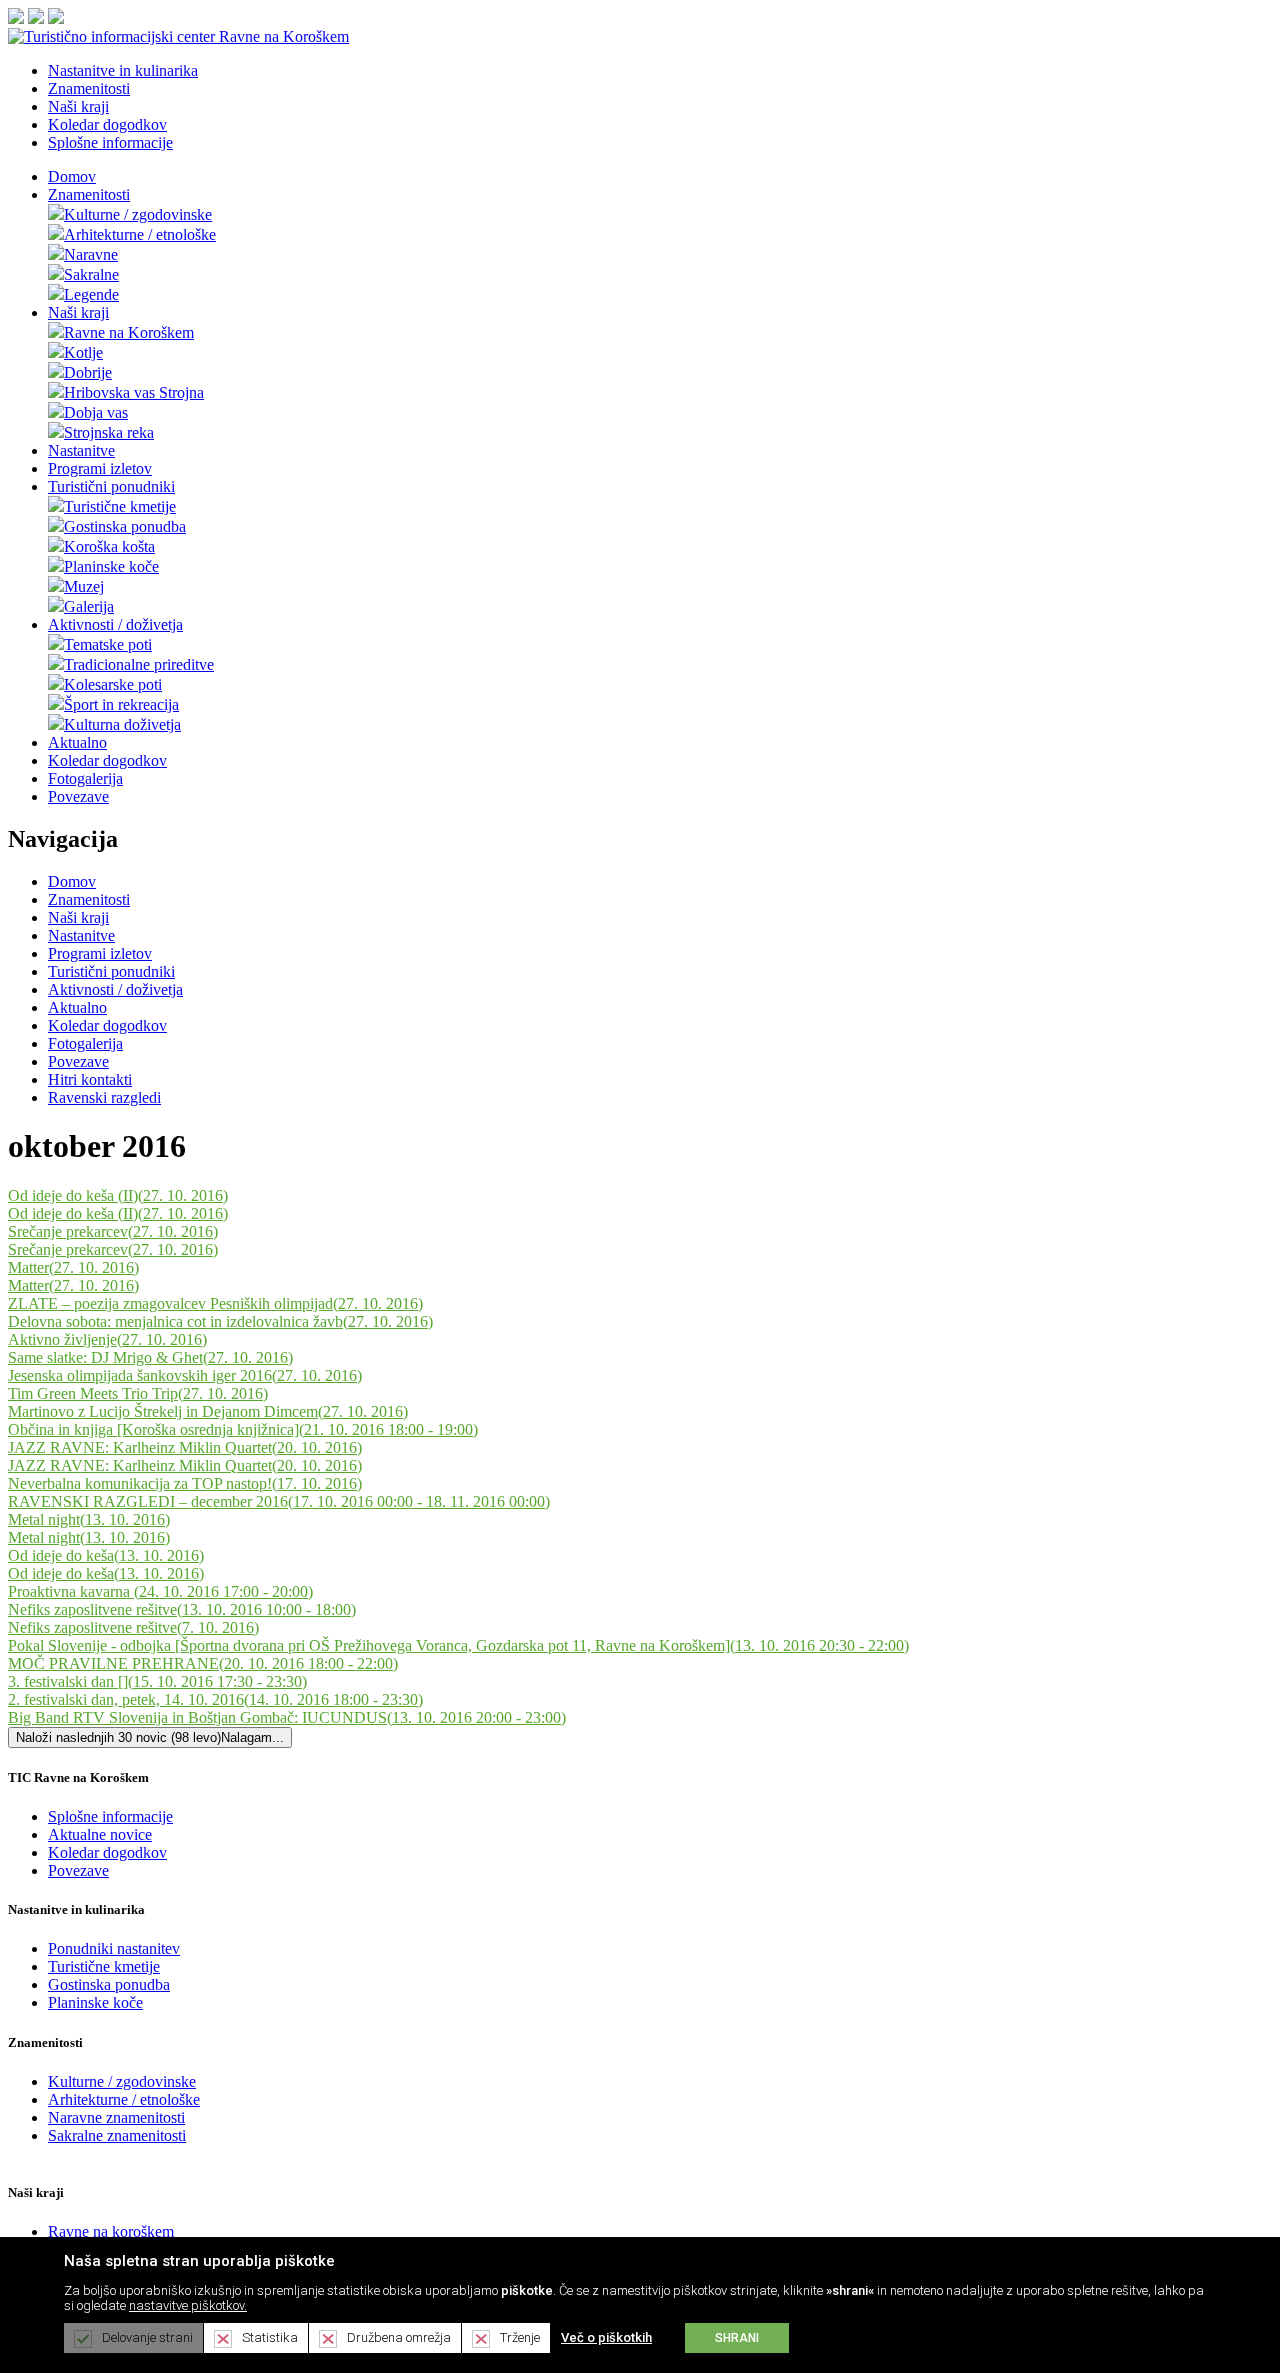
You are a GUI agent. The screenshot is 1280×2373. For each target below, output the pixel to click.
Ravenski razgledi (104, 1097)
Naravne (91, 254)
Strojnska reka (109, 432)
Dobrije (88, 372)
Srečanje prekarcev (113, 1231)
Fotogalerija (85, 778)
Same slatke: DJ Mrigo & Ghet (150, 1357)
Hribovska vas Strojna (134, 392)
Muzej (84, 586)
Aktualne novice (100, 1834)
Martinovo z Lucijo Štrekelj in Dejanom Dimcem (208, 1411)
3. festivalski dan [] (157, 1681)
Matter (73, 1267)
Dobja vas (96, 412)
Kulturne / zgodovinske (138, 214)
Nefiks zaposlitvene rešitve (182, 1609)
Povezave (78, 796)
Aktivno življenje (107, 1339)
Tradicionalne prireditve (139, 664)
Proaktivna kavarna (160, 1591)
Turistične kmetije (120, 506)
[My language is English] (36, 18)
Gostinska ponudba (125, 526)
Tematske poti (108, 644)
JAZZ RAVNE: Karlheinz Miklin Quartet (185, 1447)
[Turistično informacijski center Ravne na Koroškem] (178, 36)
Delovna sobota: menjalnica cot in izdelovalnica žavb (220, 1321)
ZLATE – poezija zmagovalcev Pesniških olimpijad (215, 1303)
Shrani (737, 2338)
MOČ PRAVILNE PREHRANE (203, 1663)
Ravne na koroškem (111, 2231)
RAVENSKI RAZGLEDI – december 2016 (279, 1501)
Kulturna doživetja (122, 724)
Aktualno (77, 742)
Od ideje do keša (106, 1555)
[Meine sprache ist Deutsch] (56, 18)
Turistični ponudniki (111, 486)
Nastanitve (81, 450)
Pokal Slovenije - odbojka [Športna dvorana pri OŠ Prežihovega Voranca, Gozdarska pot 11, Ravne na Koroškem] (458, 1645)
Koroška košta (109, 546)
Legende (91, 294)
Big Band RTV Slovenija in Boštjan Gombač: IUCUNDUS (287, 1717)
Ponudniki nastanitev (114, 1948)
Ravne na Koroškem (129, 332)
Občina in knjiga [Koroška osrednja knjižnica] (243, 1429)
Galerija (89, 606)
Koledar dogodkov (107, 760)
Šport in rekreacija (121, 704)
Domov (72, 176)
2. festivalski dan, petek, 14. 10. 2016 (215, 1699)
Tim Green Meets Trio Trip (138, 1393)
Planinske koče (111, 566)
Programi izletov (100, 468)
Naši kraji (78, 312)
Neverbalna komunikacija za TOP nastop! (185, 1483)
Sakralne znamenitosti (117, 2135)
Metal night (89, 1519)
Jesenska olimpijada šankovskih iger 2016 (185, 1375)
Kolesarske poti (113, 684)
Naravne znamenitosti (116, 2117)
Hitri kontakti (90, 1079)
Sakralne (91, 274)
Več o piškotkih (606, 2337)
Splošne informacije (110, 1816)
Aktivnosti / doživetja (115, 624)
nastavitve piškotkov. (188, 2305)
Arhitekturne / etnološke (140, 234)
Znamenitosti (89, 194)
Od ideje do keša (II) (118, 1195)
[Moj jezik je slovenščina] (16, 18)
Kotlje (83, 352)
